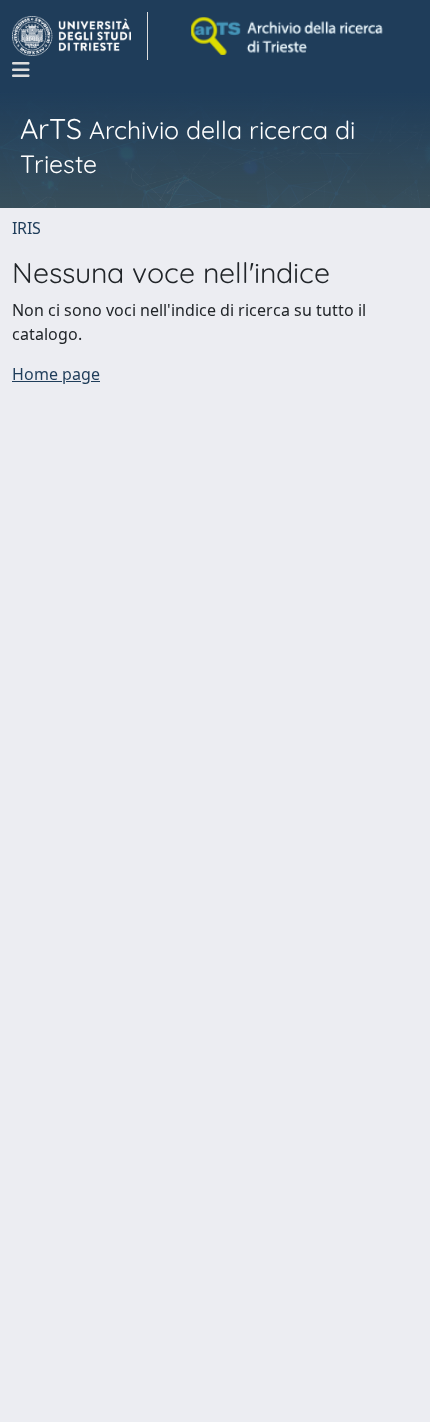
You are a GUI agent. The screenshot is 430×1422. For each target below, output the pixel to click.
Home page (56, 374)
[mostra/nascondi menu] (21, 70)
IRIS (26, 228)
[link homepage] (80, 36)
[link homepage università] (288, 36)
